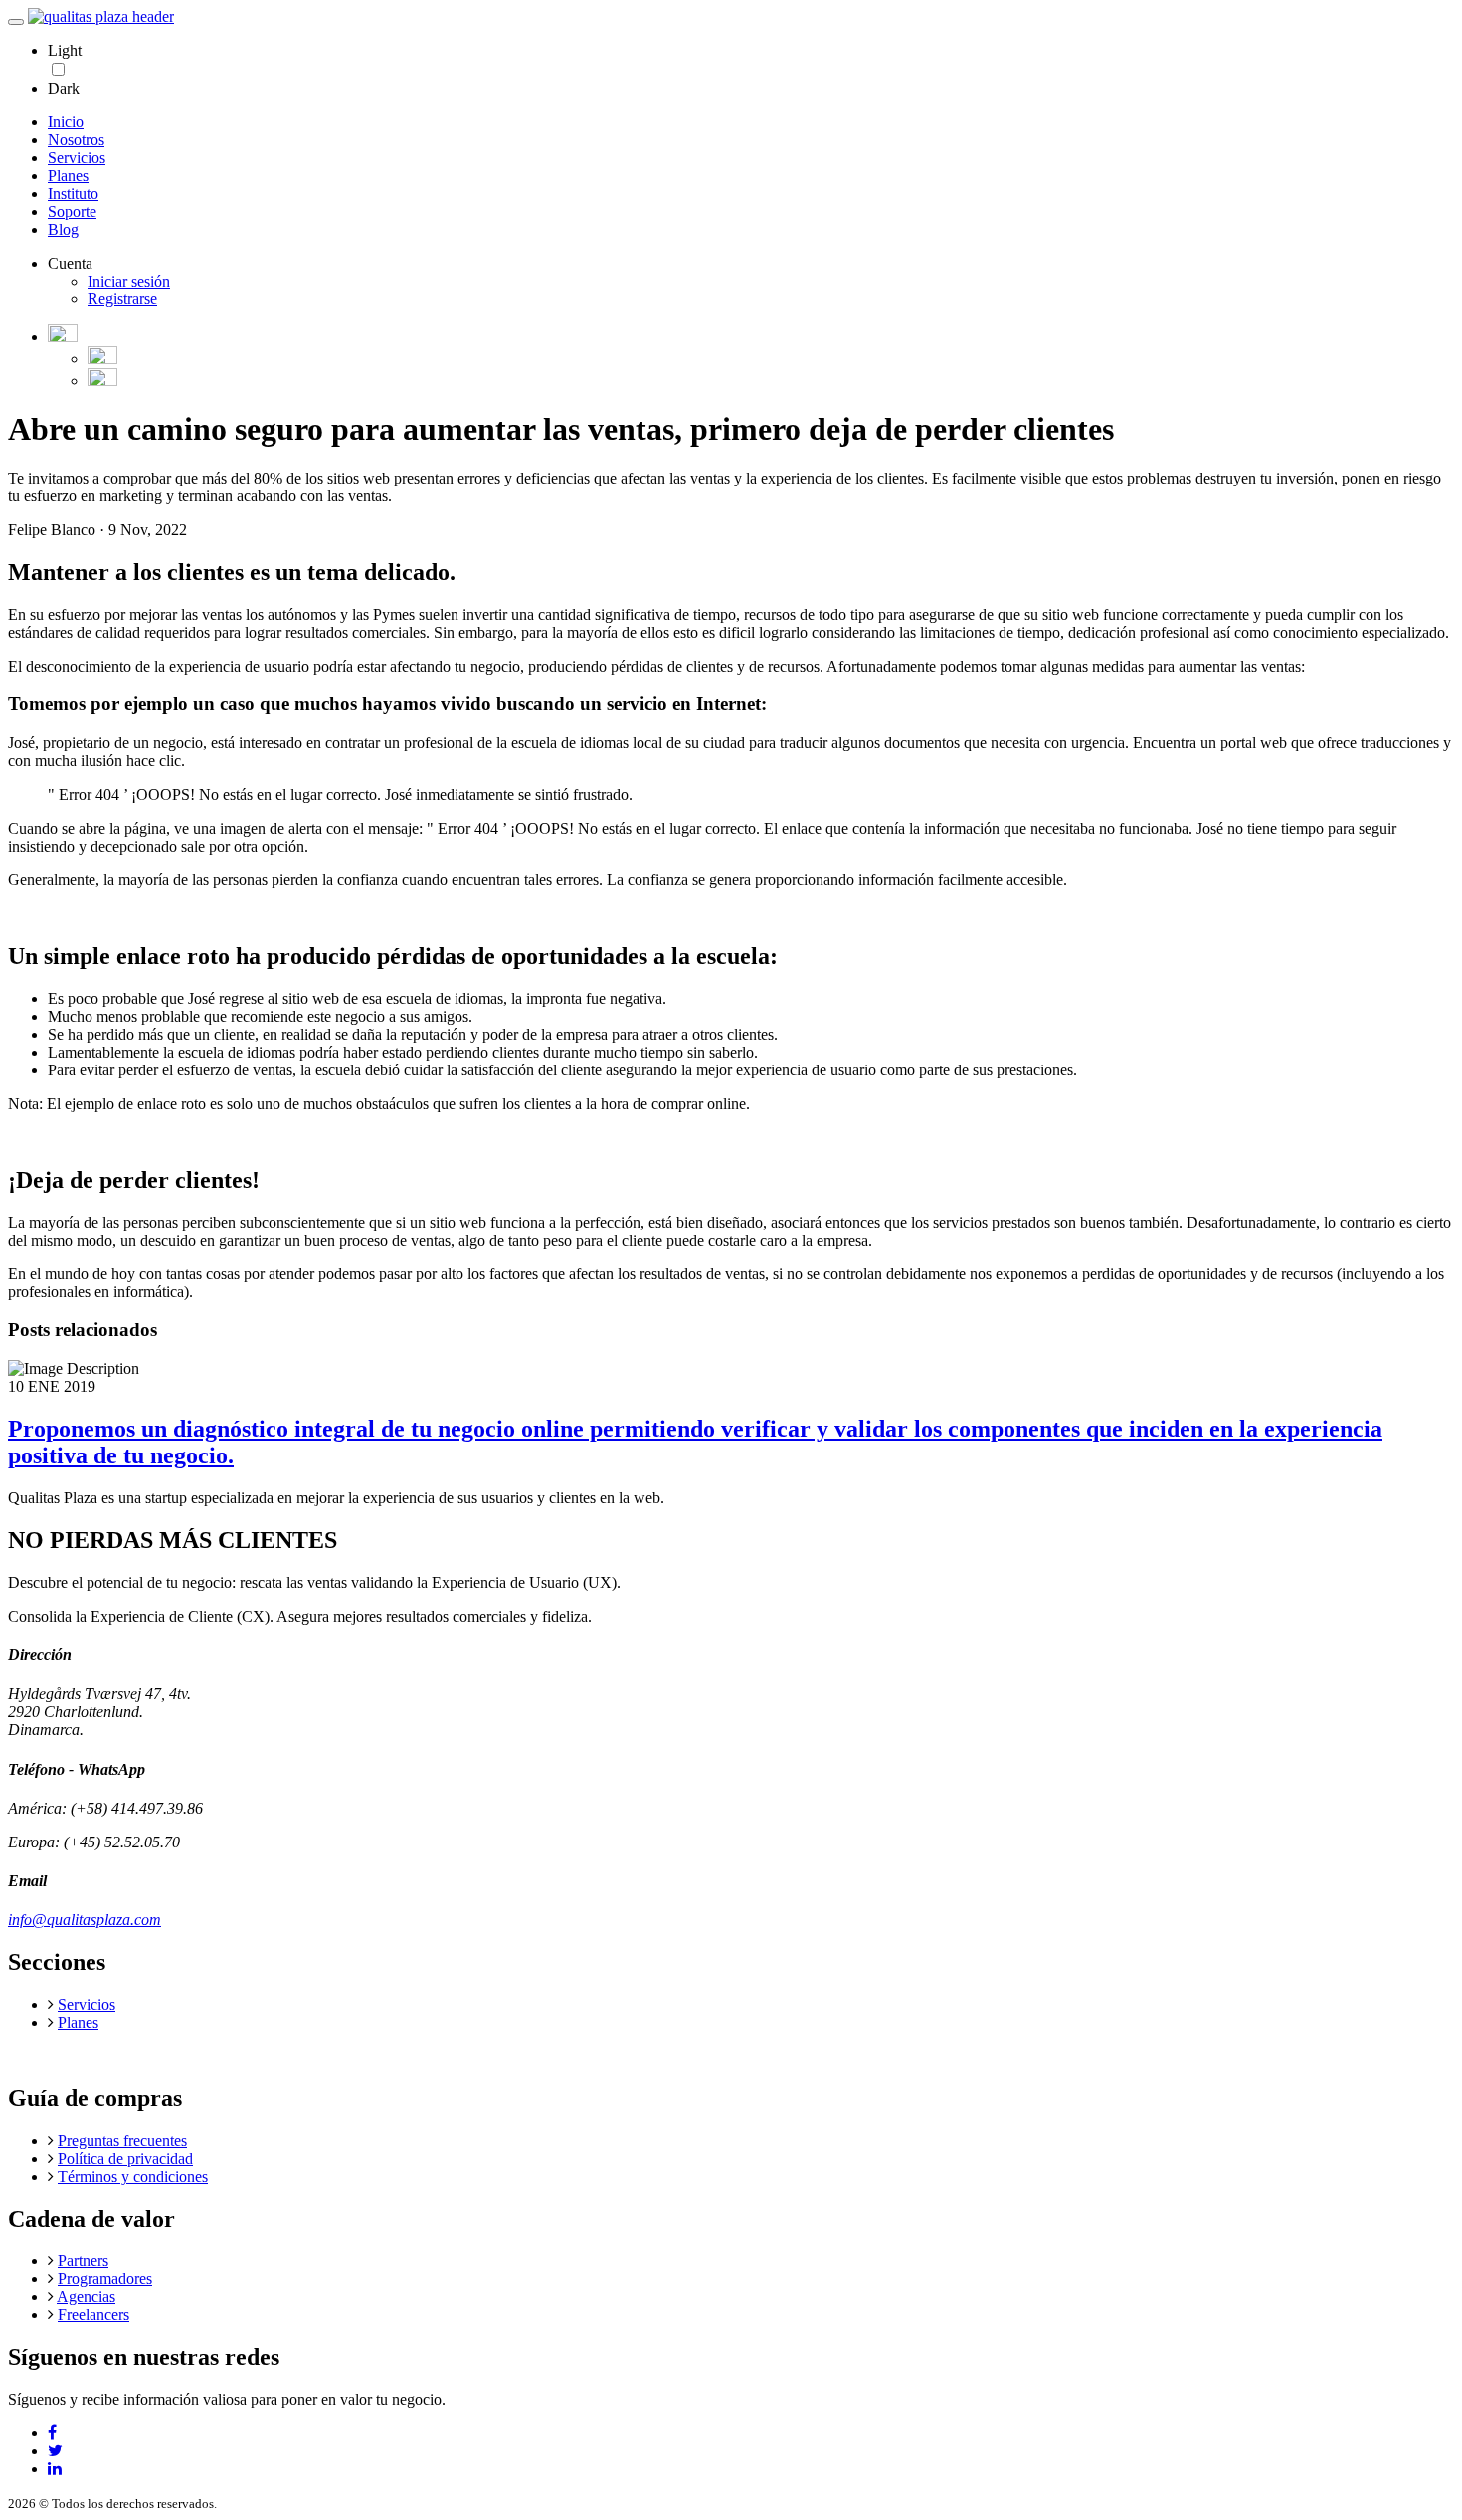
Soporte (72, 211)
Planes (68, 176)
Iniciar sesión (129, 281)
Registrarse (122, 299)
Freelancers (93, 2315)
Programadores (105, 2279)
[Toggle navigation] (16, 22)
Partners (83, 2261)
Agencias (86, 2297)
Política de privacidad (125, 2158)
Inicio (66, 122)
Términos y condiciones (133, 2176)
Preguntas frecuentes (122, 2140)
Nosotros (76, 140)
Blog (63, 229)
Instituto (73, 194)
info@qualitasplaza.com (85, 1920)
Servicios (77, 158)
